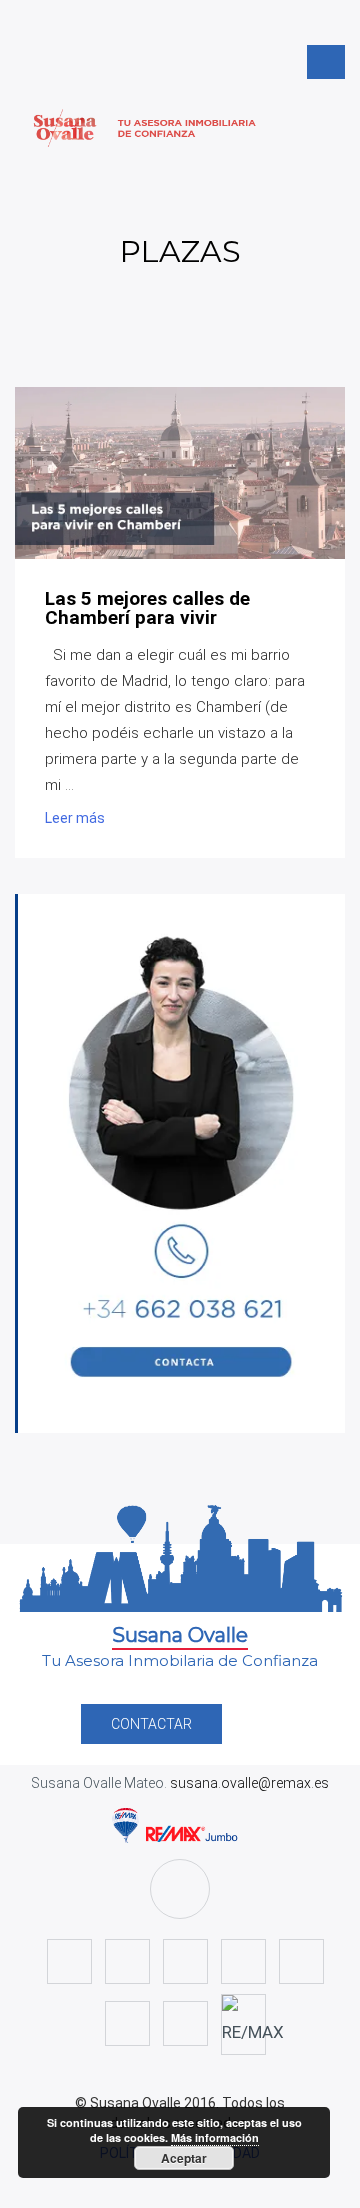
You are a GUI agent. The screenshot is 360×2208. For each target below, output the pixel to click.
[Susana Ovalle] (180, 128)
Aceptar (184, 2158)
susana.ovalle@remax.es (248, 1783)
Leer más (75, 818)
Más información (215, 2137)
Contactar (151, 1724)
